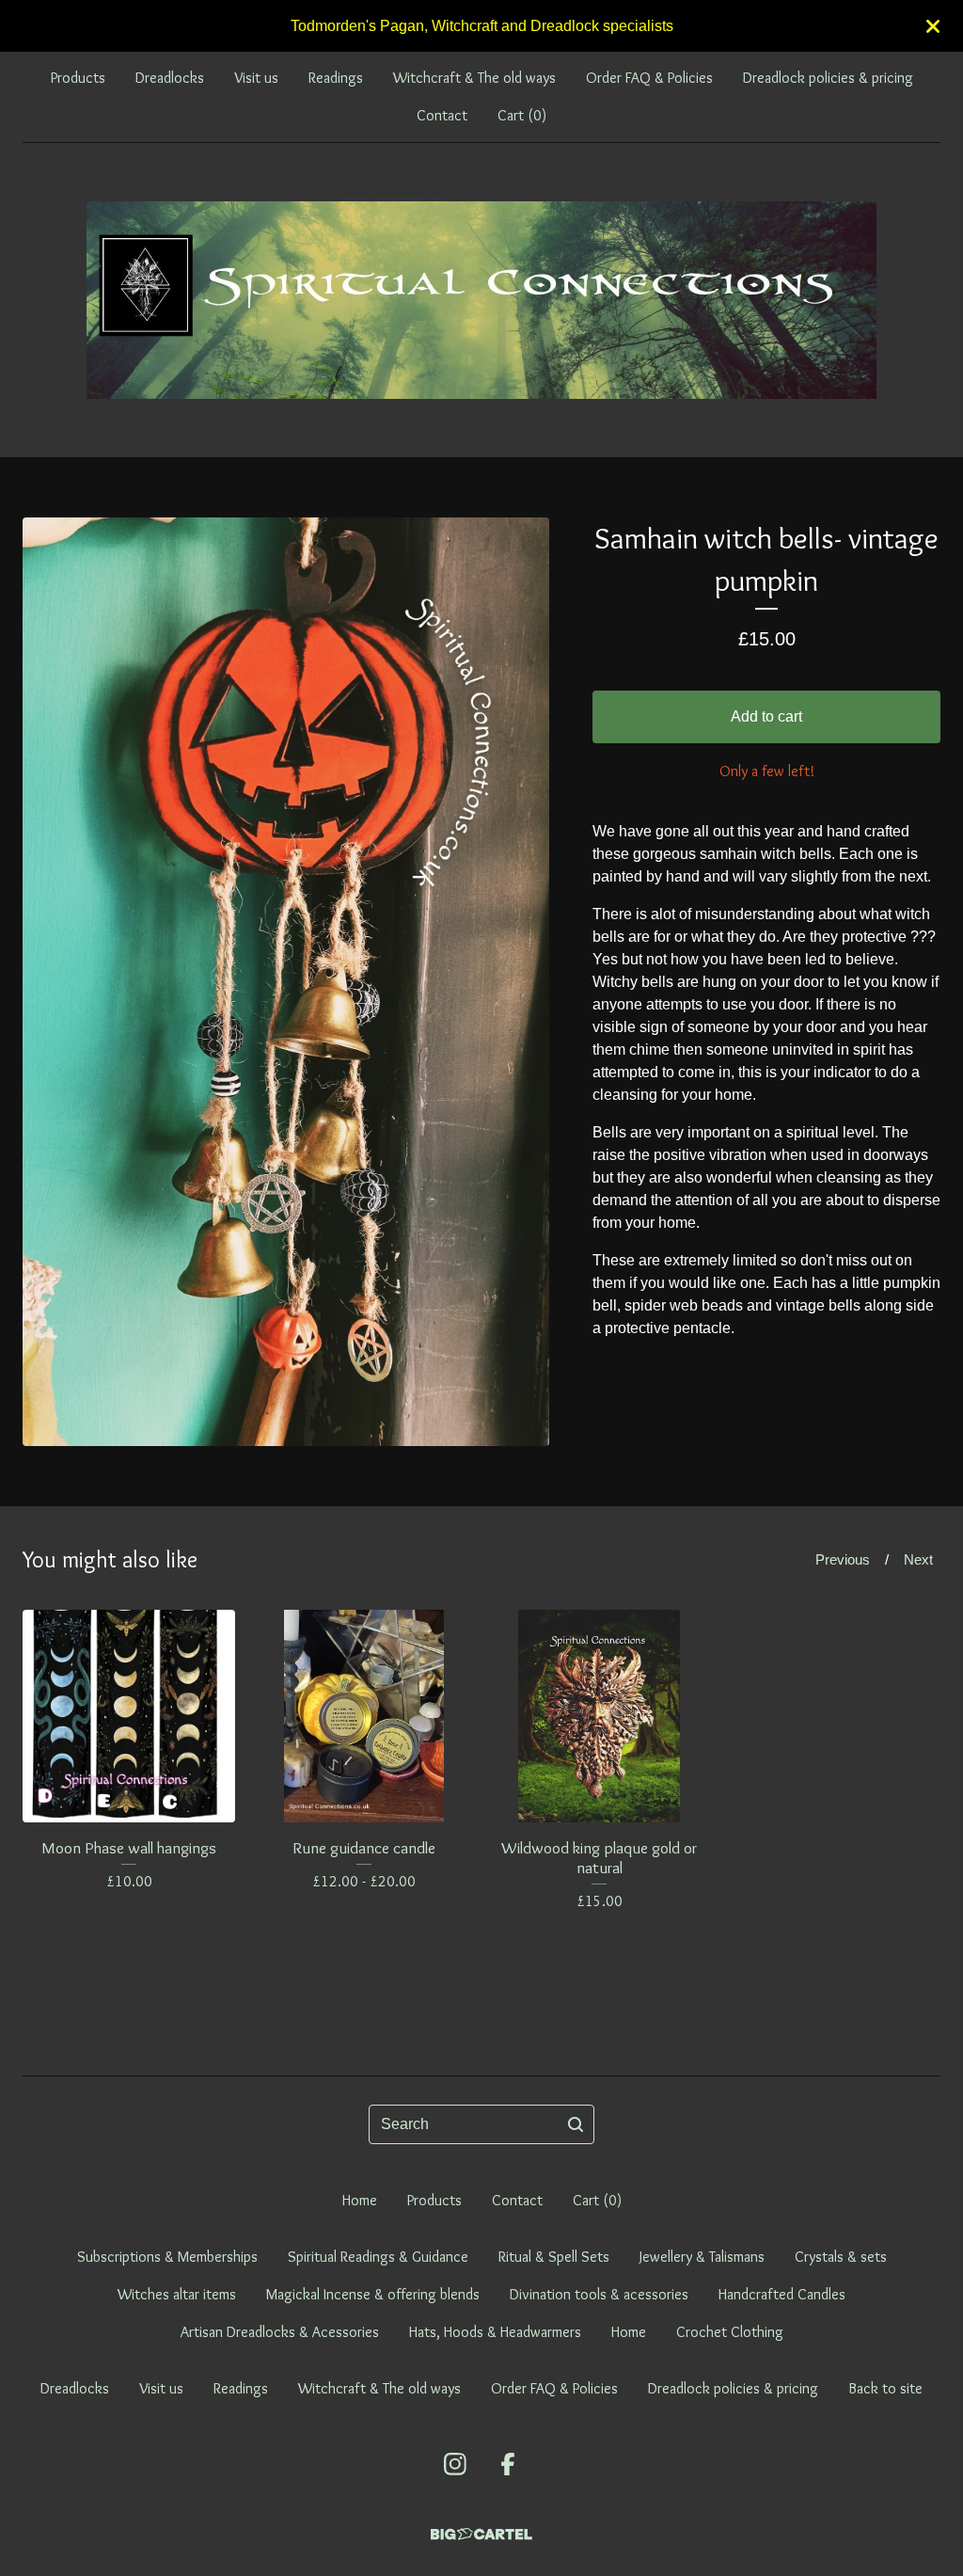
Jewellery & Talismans (702, 2257)
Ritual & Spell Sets (554, 2257)
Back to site (885, 2388)
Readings (336, 78)
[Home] (481, 300)
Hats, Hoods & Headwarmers (495, 2332)
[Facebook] (508, 2464)
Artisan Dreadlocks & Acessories (280, 2332)
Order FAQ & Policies (649, 78)
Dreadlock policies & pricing (828, 78)
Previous (843, 1559)
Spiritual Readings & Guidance (378, 2257)
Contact (442, 115)
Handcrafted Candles (782, 2294)
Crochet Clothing (730, 2332)
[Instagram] (455, 2464)
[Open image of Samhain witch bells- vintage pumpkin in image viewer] (286, 982)
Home (360, 2200)
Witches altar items (177, 2294)
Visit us (256, 78)
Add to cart (766, 716)
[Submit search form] (576, 2124)
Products (78, 78)
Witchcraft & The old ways (474, 78)
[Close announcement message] (933, 26)
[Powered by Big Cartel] (481, 2534)
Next (918, 1559)
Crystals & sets (841, 2257)
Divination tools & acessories (599, 2294)
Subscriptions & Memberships (167, 2257)
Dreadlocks (170, 78)
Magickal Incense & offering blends (373, 2294)
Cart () (522, 115)
